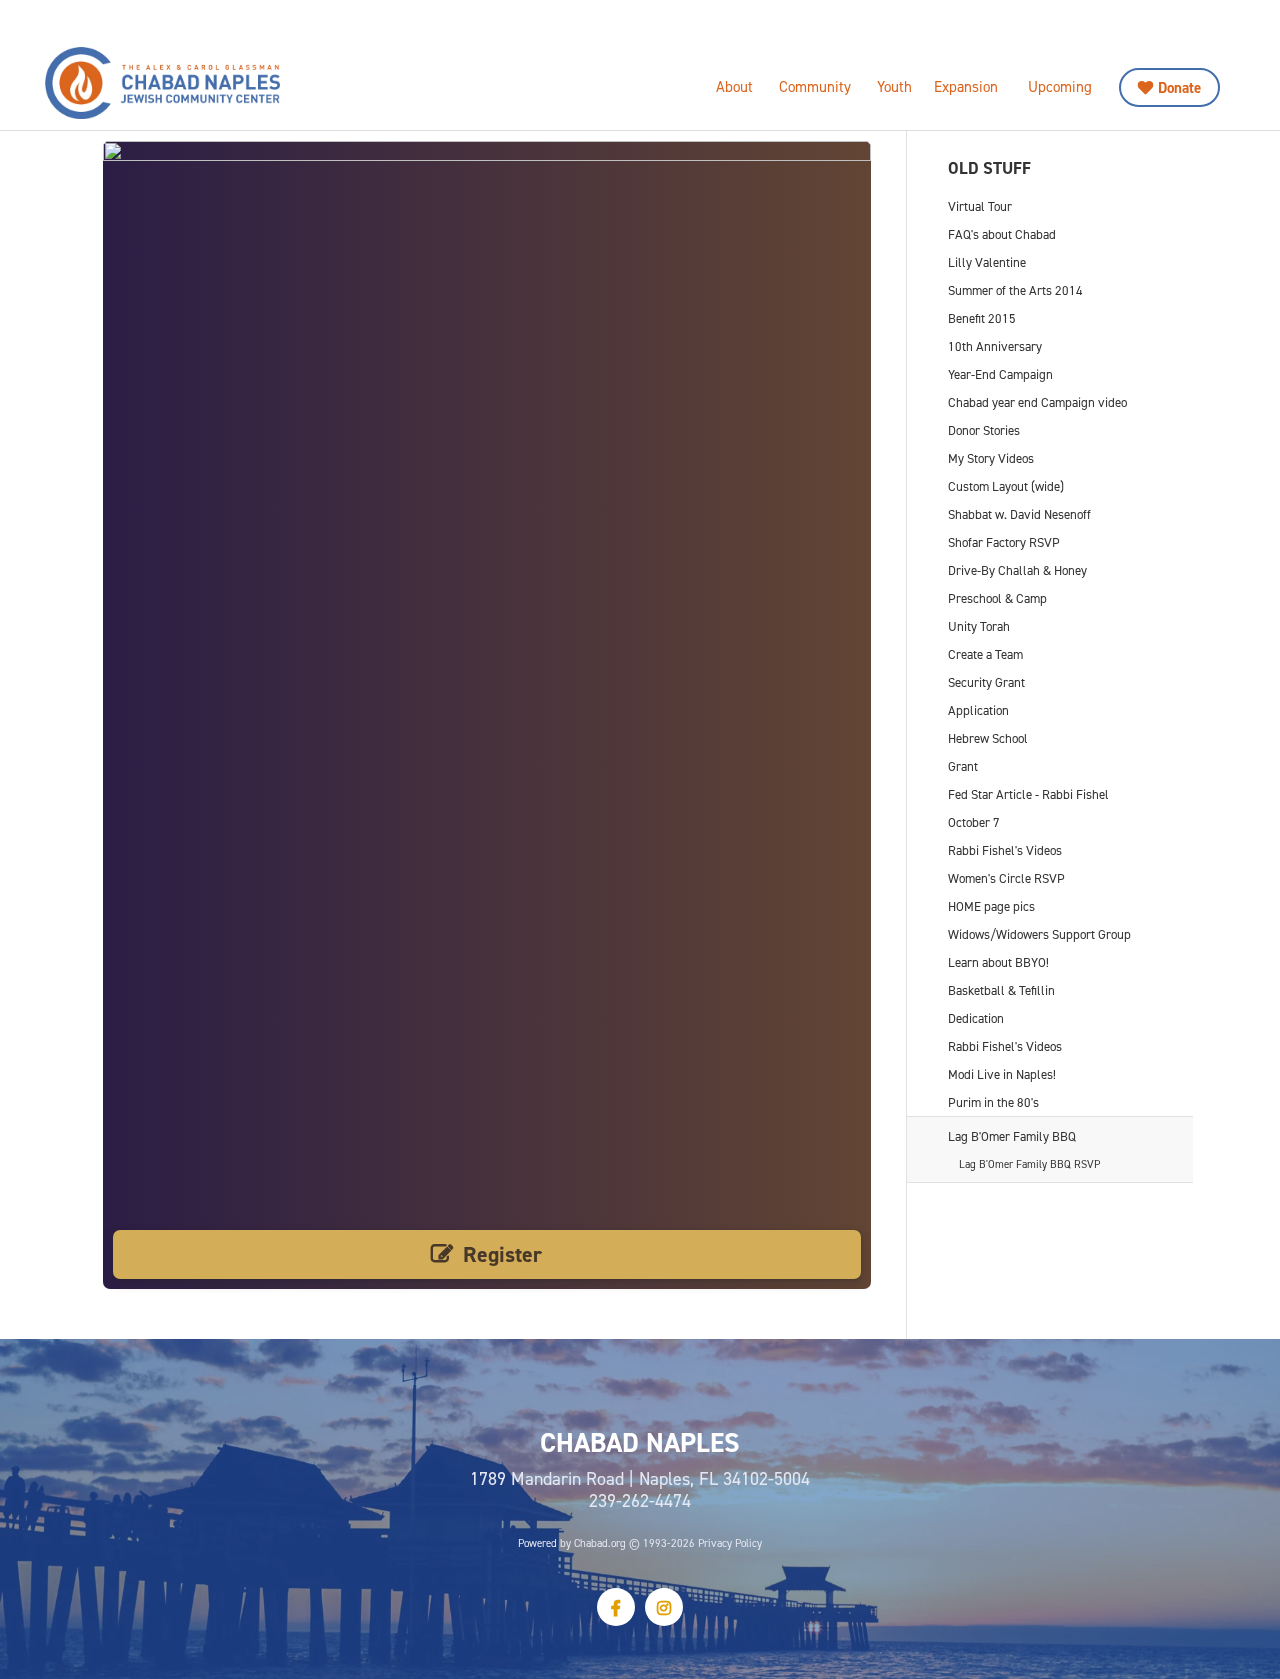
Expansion (966, 86)
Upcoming (1060, 86)
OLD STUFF (989, 168)
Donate (1179, 87)
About (734, 86)
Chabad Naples (215, 83)
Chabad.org (600, 1543)
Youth (894, 86)
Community (815, 86)
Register (502, 1254)
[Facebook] (616, 1607)
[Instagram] (664, 1607)
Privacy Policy (730, 1543)
